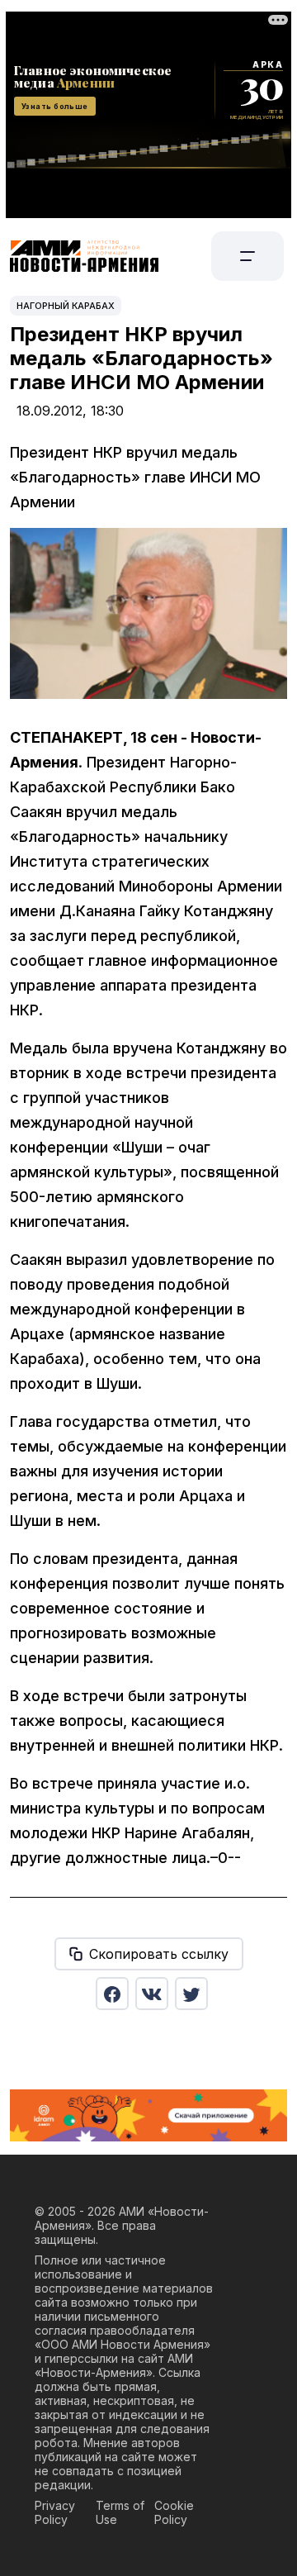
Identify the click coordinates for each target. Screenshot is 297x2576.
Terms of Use (120, 2512)
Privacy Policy (55, 2512)
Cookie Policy (174, 2512)
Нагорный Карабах (66, 306)
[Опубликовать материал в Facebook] (112, 1994)
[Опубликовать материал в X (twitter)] (191, 1994)
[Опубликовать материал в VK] (152, 1994)
